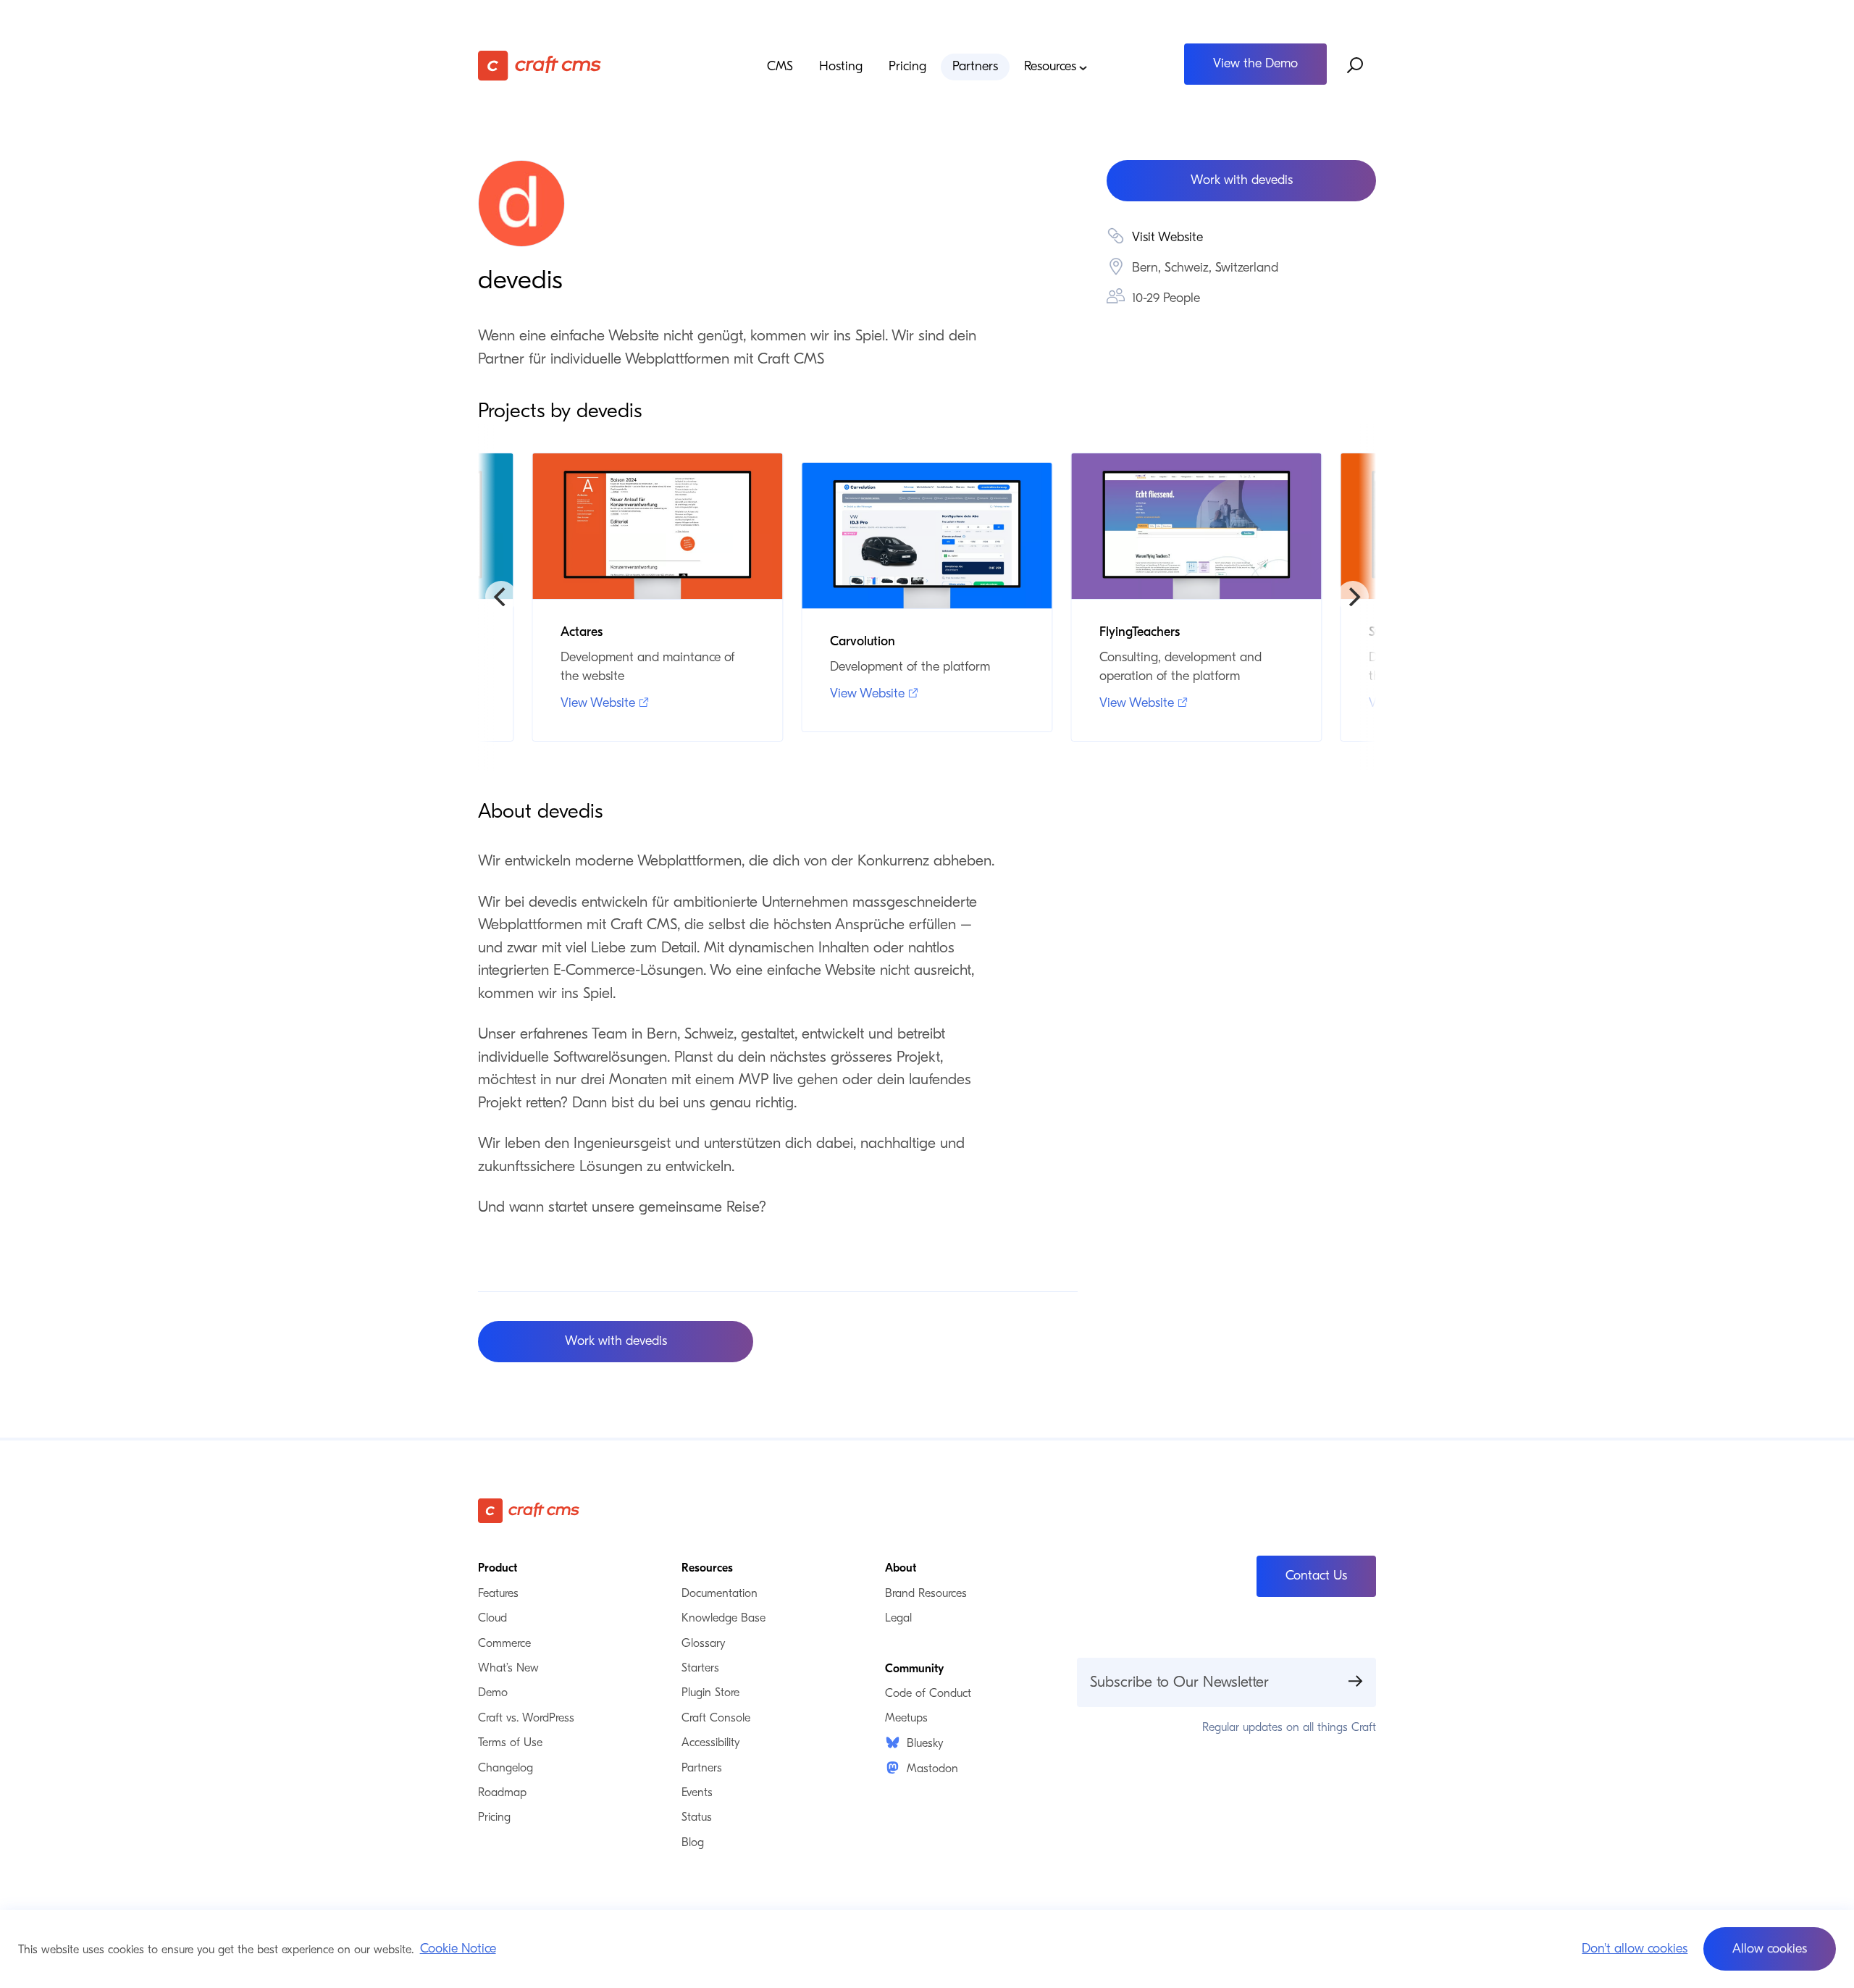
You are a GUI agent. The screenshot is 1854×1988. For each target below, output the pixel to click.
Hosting (841, 67)
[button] (1770, 1949)
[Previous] (501, 597)
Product (498, 1568)
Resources (1050, 67)
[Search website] (1356, 66)
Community (914, 1669)
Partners (975, 67)
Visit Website (1167, 237)
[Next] (1353, 597)
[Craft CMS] (590, 66)
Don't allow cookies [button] (1635, 1949)
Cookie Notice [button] (458, 1949)
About (901, 1568)
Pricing (907, 67)
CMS (780, 67)
